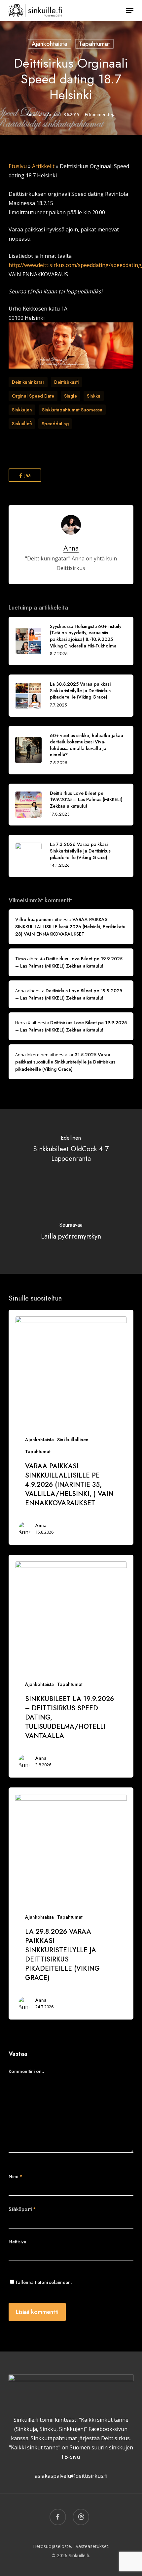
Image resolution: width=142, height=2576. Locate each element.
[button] (130, 11)
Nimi (15, 2176)
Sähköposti (22, 2209)
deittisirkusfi (66, 382)
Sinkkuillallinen (73, 1440)
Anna (53, 114)
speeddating (55, 424)
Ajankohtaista (50, 44)
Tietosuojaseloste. (52, 2546)
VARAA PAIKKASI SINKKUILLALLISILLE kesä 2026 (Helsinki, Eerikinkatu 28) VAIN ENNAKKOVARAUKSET (70, 927)
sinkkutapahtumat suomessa (72, 410)
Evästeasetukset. (91, 2546)
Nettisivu (18, 2242)
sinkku (94, 396)
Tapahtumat (94, 44)
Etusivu (18, 166)
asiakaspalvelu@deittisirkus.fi (71, 2476)
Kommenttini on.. (26, 2071)
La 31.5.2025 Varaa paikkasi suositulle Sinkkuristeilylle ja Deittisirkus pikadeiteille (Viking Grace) (65, 1062)
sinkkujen (22, 410)
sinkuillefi (22, 424)
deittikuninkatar (28, 382)
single (71, 396)
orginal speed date (33, 396)
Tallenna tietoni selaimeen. (44, 2282)
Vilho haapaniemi (34, 919)
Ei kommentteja (100, 114)
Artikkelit (43, 166)
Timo (21, 959)
